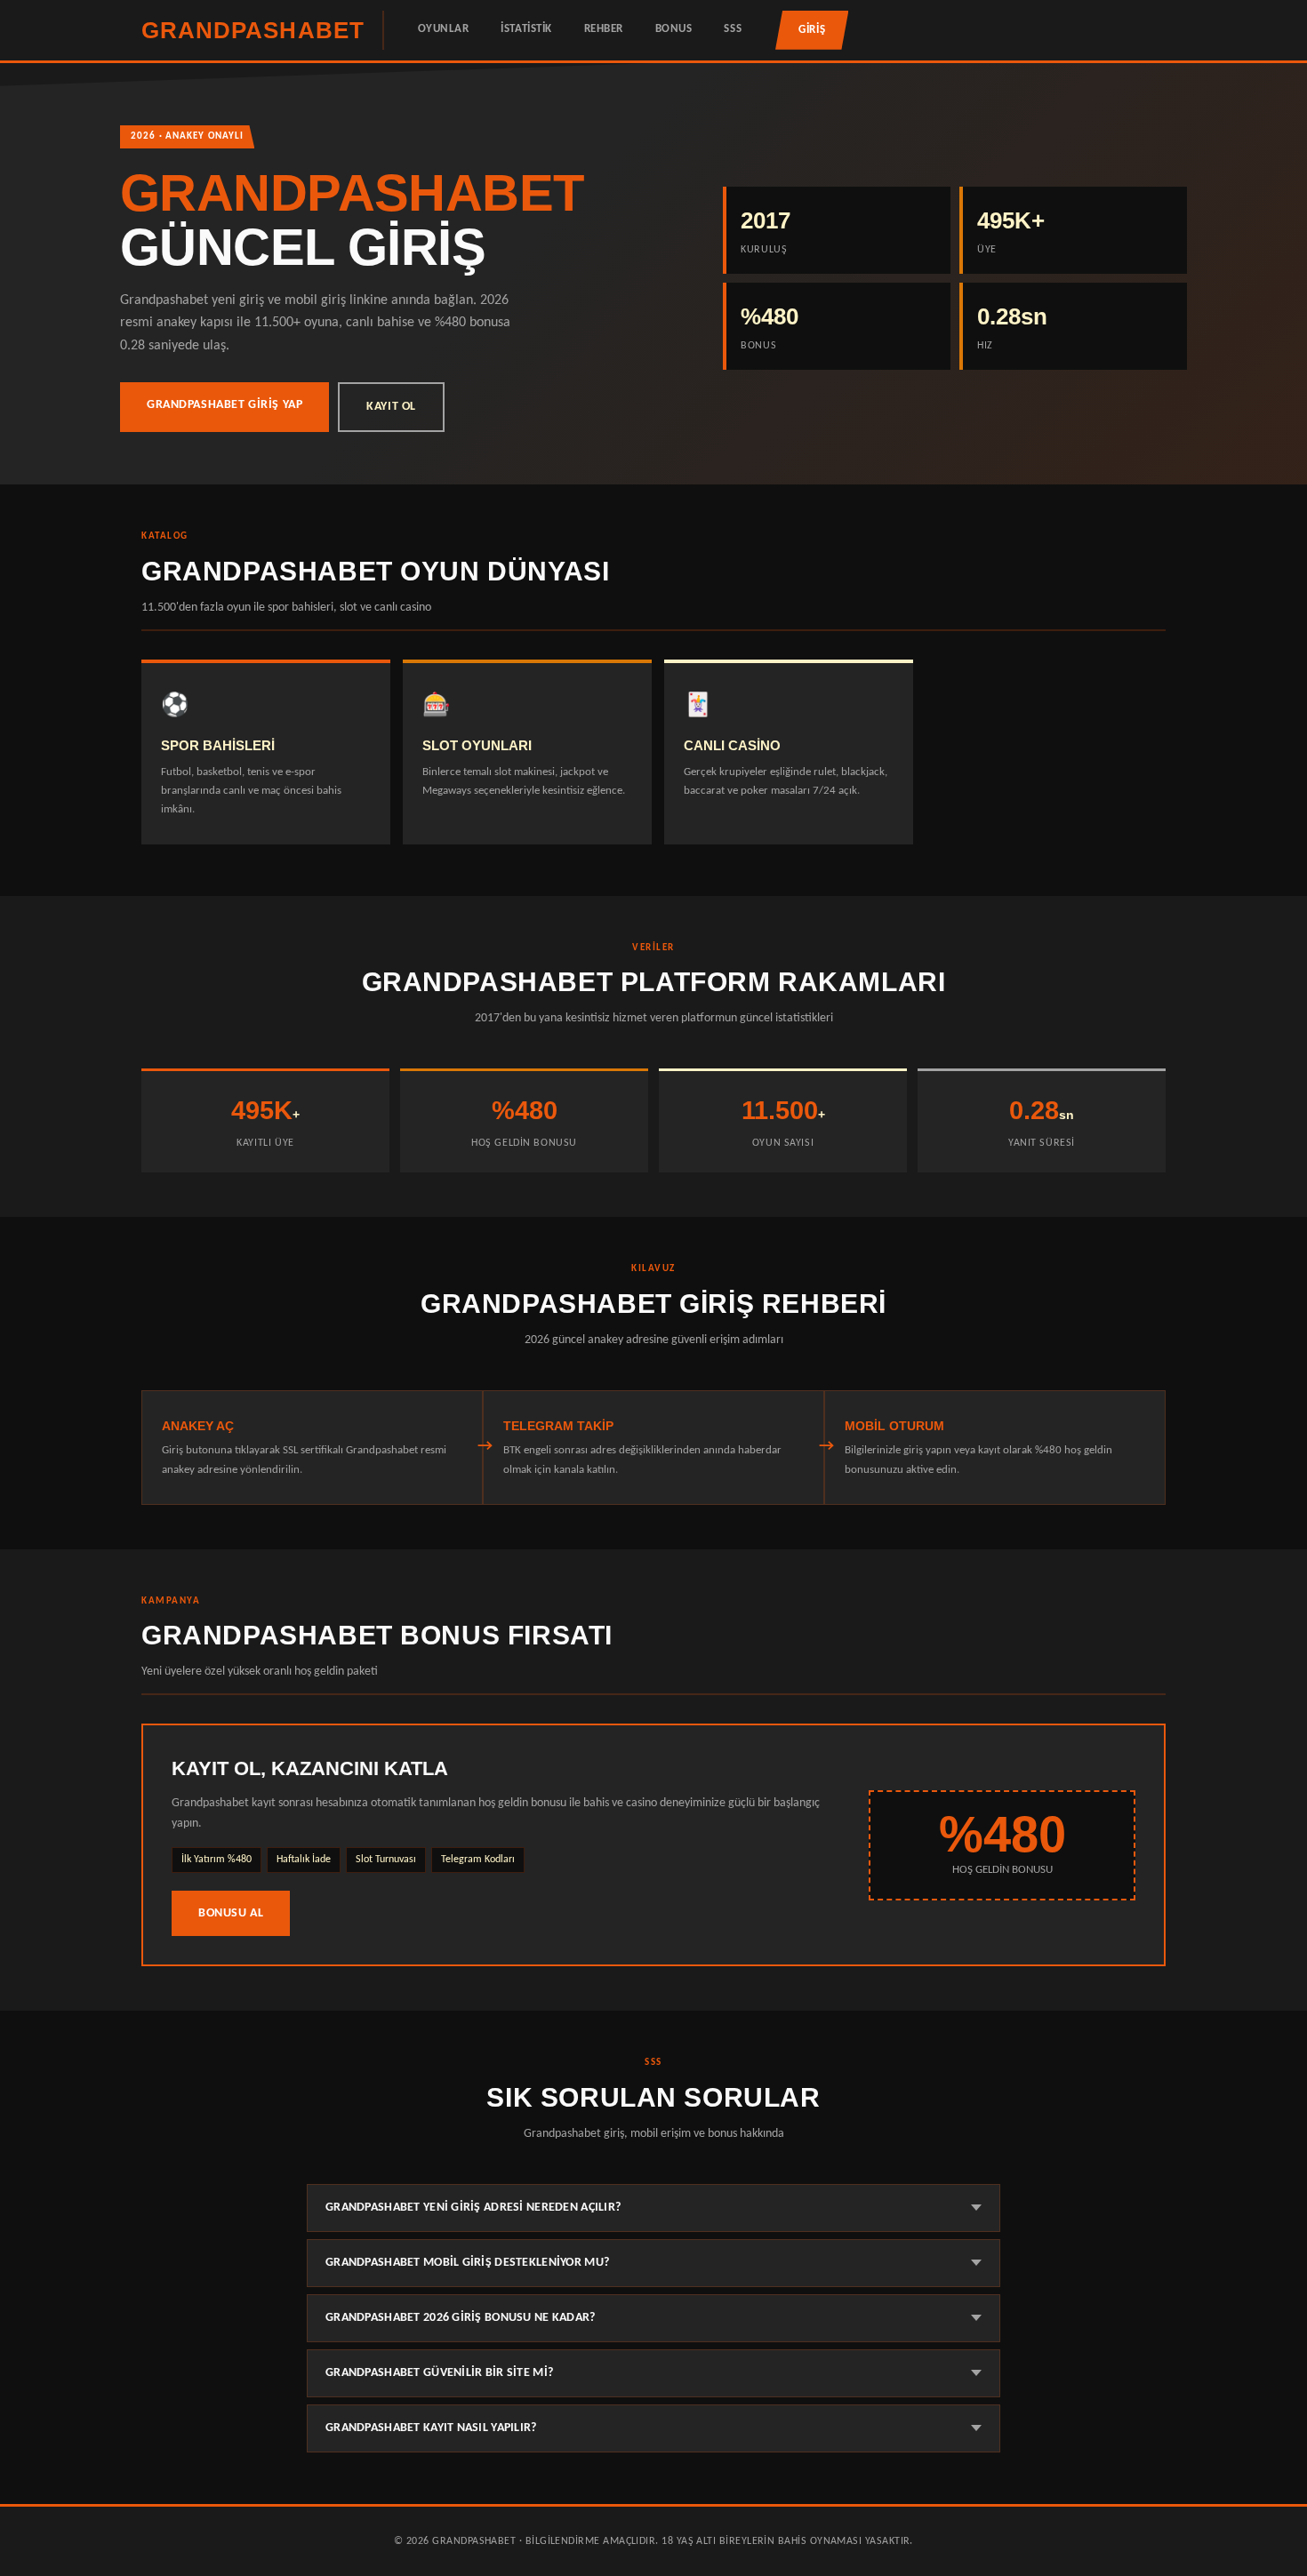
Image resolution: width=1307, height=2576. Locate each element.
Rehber (604, 29)
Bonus (674, 29)
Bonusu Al (231, 1913)
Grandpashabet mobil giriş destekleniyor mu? (467, 2263)
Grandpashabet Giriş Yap (225, 405)
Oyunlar (444, 29)
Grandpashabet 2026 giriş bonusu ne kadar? (461, 2318)
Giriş (812, 30)
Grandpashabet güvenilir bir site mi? (439, 2373)
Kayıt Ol (391, 407)
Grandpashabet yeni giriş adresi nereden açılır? (473, 2208)
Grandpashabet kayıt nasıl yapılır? (431, 2428)
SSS (733, 29)
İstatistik (526, 29)
